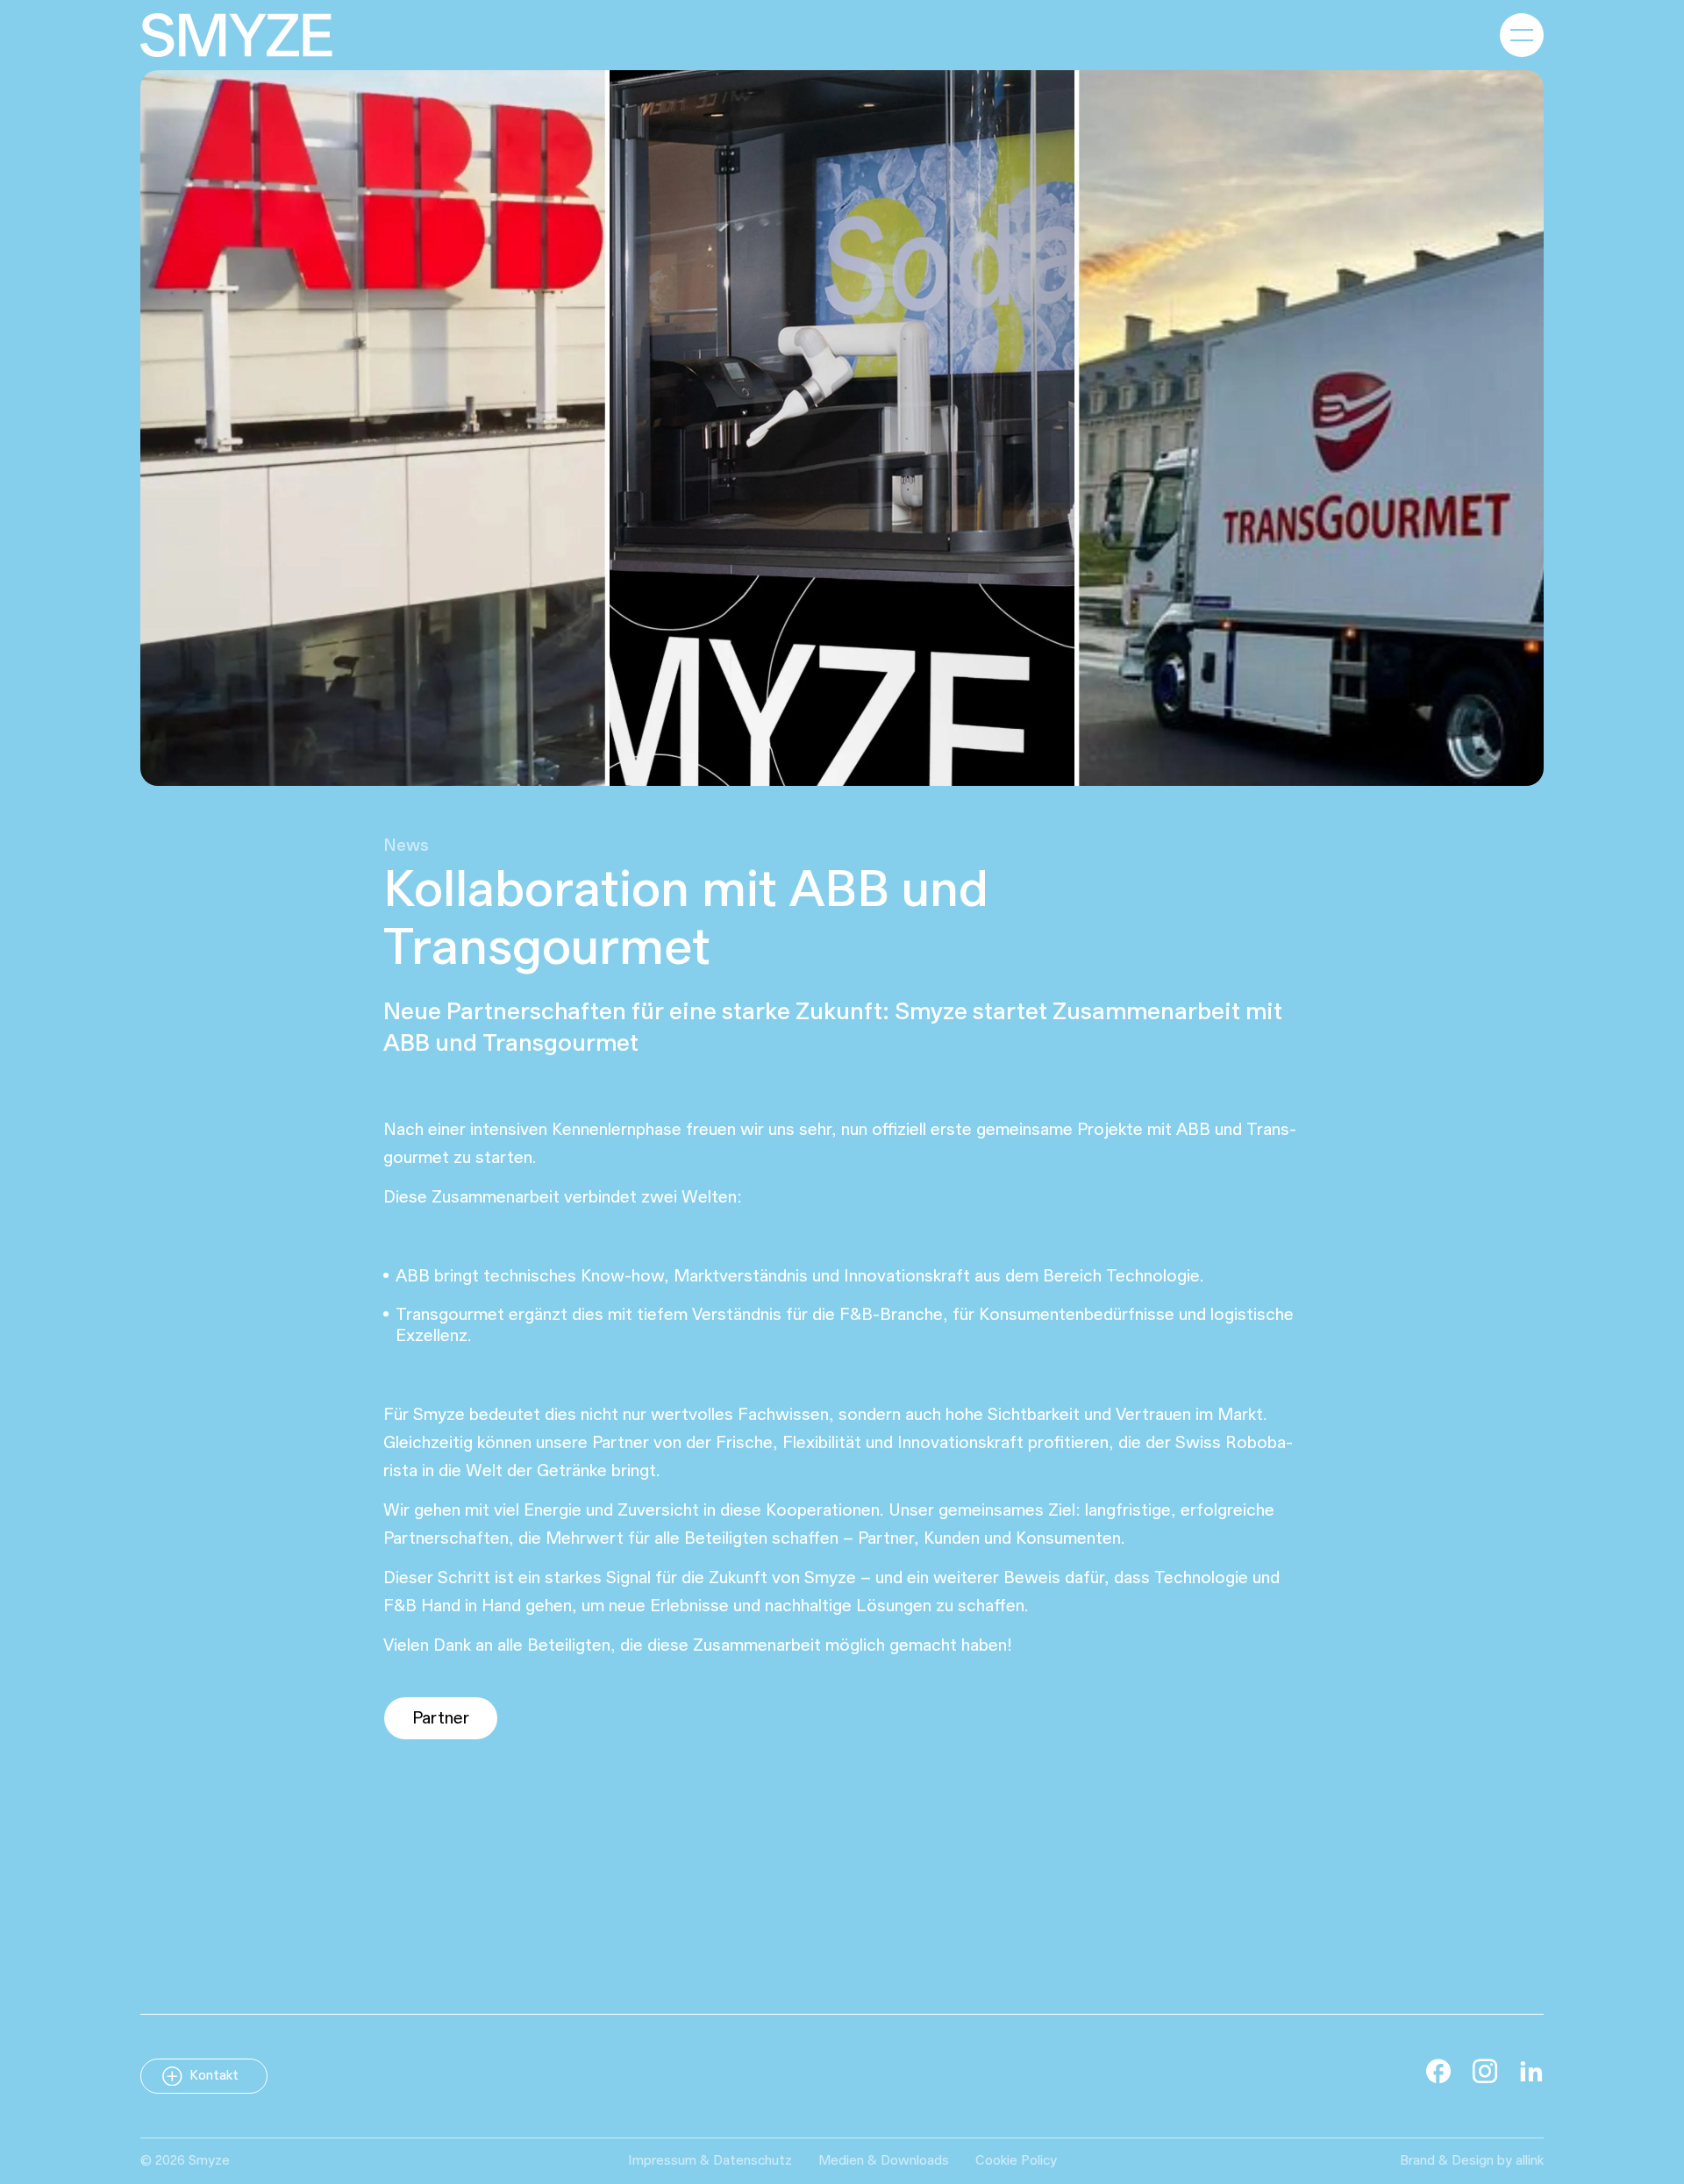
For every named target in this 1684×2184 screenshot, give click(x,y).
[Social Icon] (1438, 2071)
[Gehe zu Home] (236, 35)
